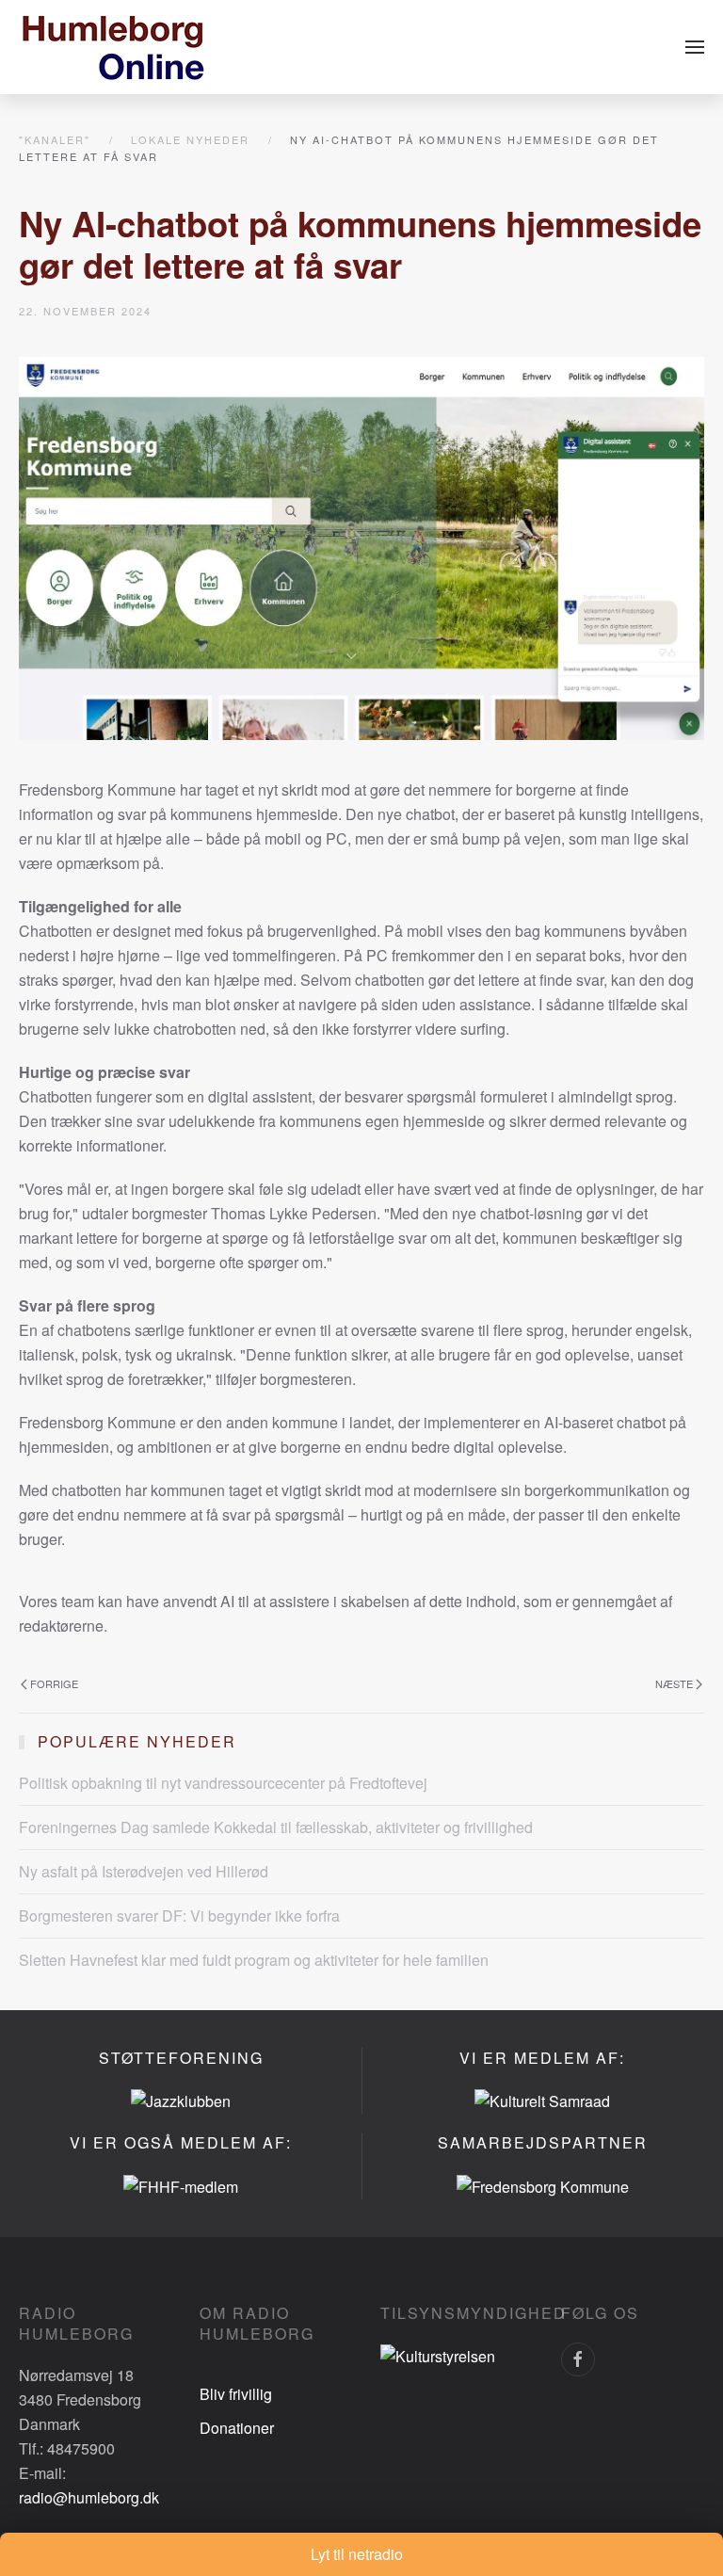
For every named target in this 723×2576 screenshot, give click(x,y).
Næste (674, 1683)
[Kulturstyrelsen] (438, 2354)
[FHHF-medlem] (181, 2185)
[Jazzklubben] (181, 2100)
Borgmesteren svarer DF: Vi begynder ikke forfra (179, 1916)
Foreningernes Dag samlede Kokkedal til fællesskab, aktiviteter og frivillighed (276, 1827)
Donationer (237, 2428)
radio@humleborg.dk (89, 2497)
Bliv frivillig (236, 2394)
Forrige (54, 1683)
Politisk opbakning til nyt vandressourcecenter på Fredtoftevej (223, 1783)
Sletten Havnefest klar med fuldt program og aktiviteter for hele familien (254, 1960)
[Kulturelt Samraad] (542, 2100)
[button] (695, 47)
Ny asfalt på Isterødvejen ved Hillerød (144, 1871)
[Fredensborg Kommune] (543, 2185)
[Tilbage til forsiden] (113, 47)
